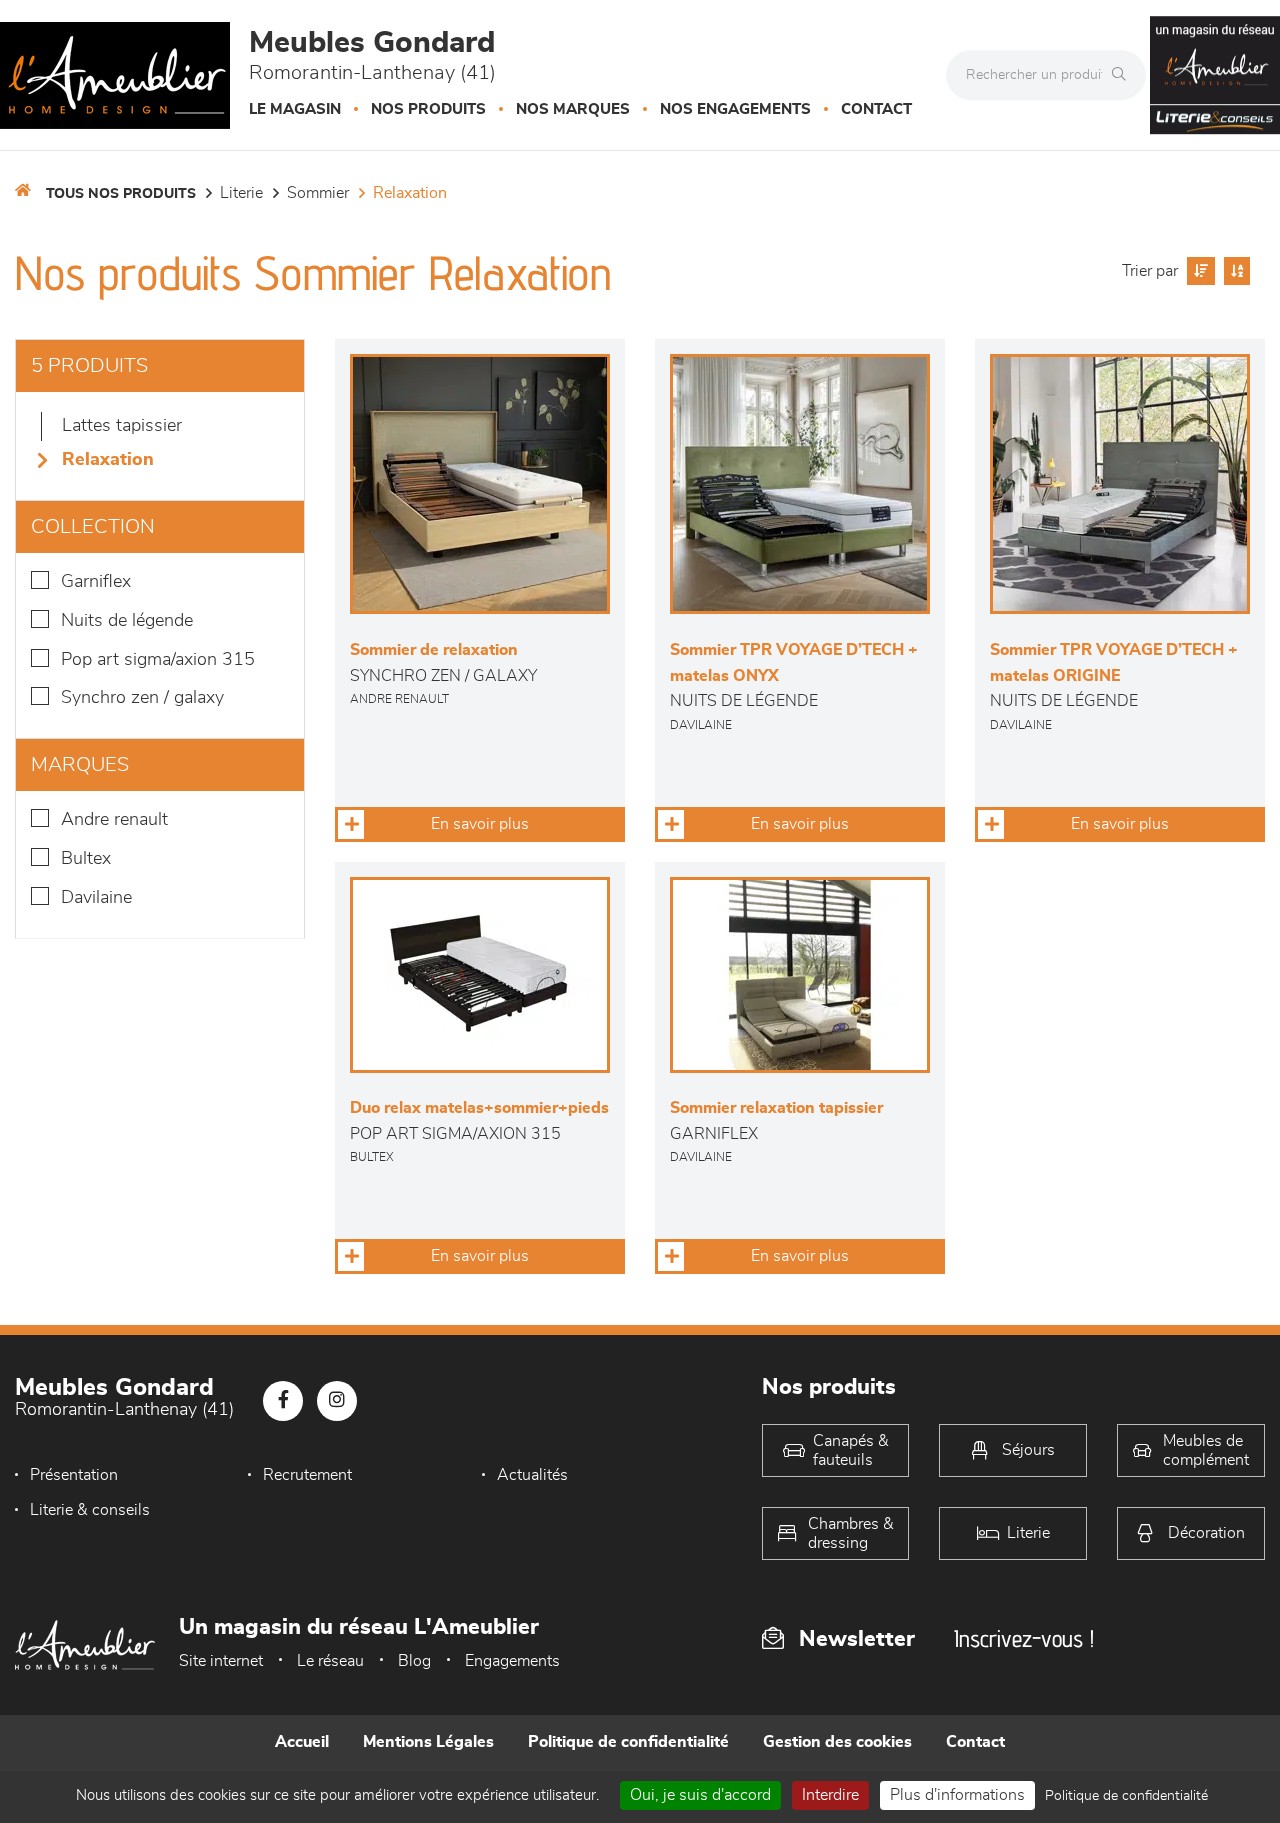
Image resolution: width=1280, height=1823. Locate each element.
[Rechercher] (1124, 75)
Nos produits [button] (428, 109)
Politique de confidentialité (628, 1742)
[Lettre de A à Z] (1234, 271)
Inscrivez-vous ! (1024, 1638)
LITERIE (241, 193)
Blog (414, 1661)
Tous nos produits (121, 194)
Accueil (302, 1742)
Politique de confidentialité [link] (1126, 1796)
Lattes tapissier (122, 426)
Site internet (221, 1661)
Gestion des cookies (837, 1742)
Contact (876, 109)
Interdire (830, 1795)
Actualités (532, 1475)
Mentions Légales (428, 1742)
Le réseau (330, 1661)
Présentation (74, 1475)
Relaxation (410, 193)
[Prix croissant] (1198, 271)
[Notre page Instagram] (337, 1401)
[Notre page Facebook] (283, 1401)
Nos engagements (735, 109)
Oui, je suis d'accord (700, 1795)
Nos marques (573, 109)
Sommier (318, 193)
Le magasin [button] (295, 109)
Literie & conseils (90, 1510)
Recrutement (307, 1475)
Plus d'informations (957, 1795)
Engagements (512, 1661)
